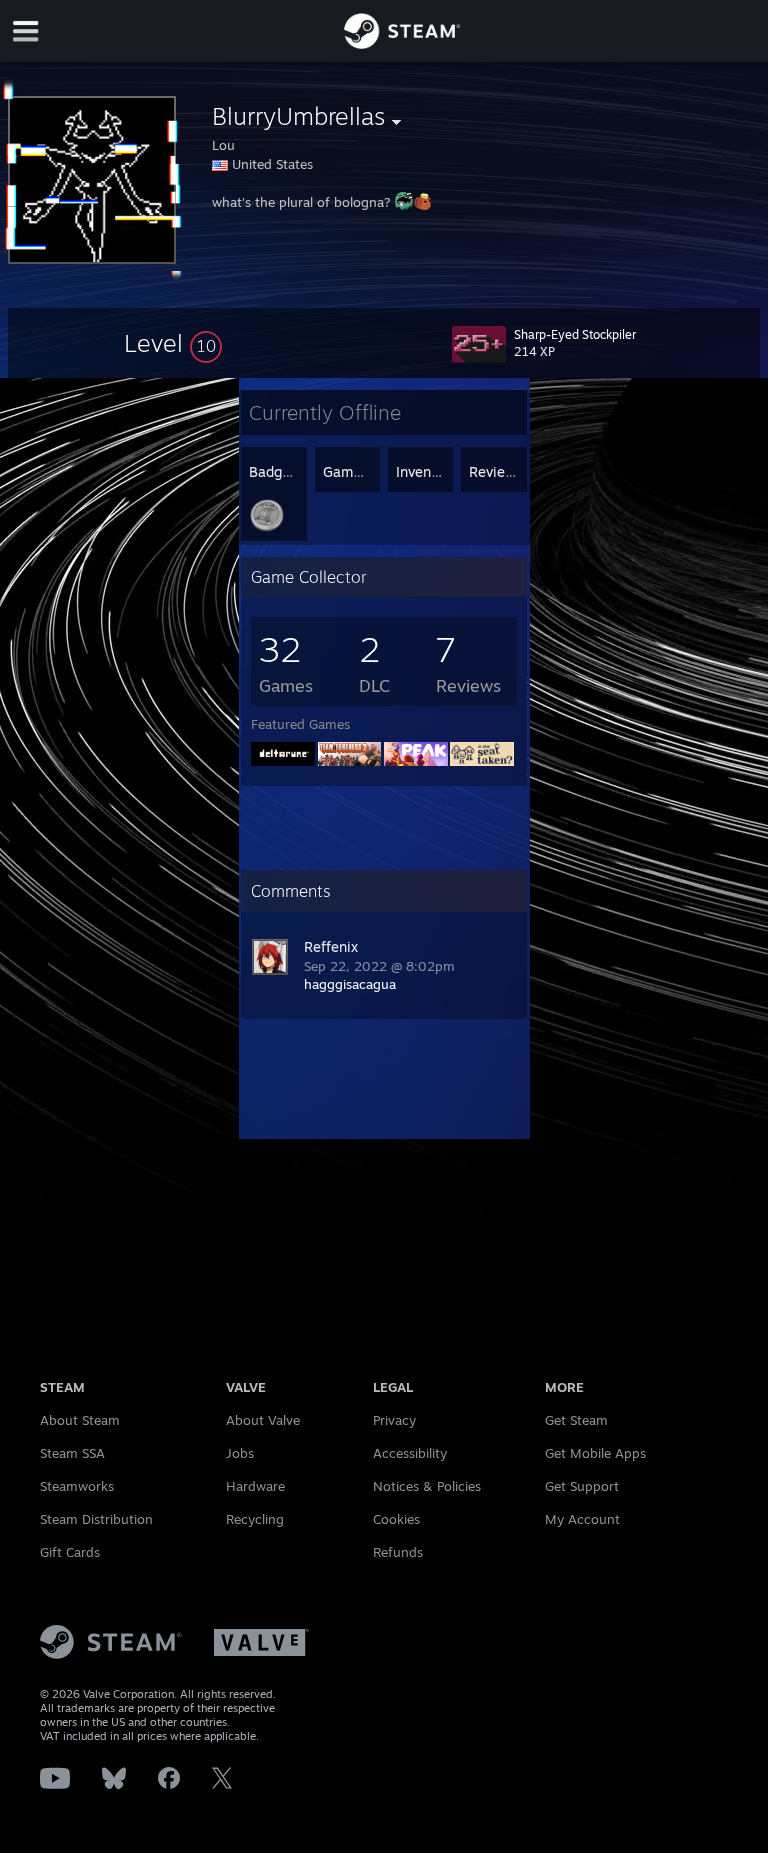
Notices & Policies (427, 1486)
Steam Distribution (96, 1519)
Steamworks (77, 1486)
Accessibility (410, 1453)
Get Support (582, 1486)
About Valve (263, 1420)
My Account (582, 1519)
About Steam (80, 1420)
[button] (173, 343)
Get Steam (576, 1420)
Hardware (255, 1486)
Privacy (394, 1420)
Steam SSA (72, 1453)
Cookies (396, 1519)
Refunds (398, 1552)
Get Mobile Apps (595, 1453)
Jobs (240, 1453)
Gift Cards (70, 1552)
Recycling (255, 1519)
